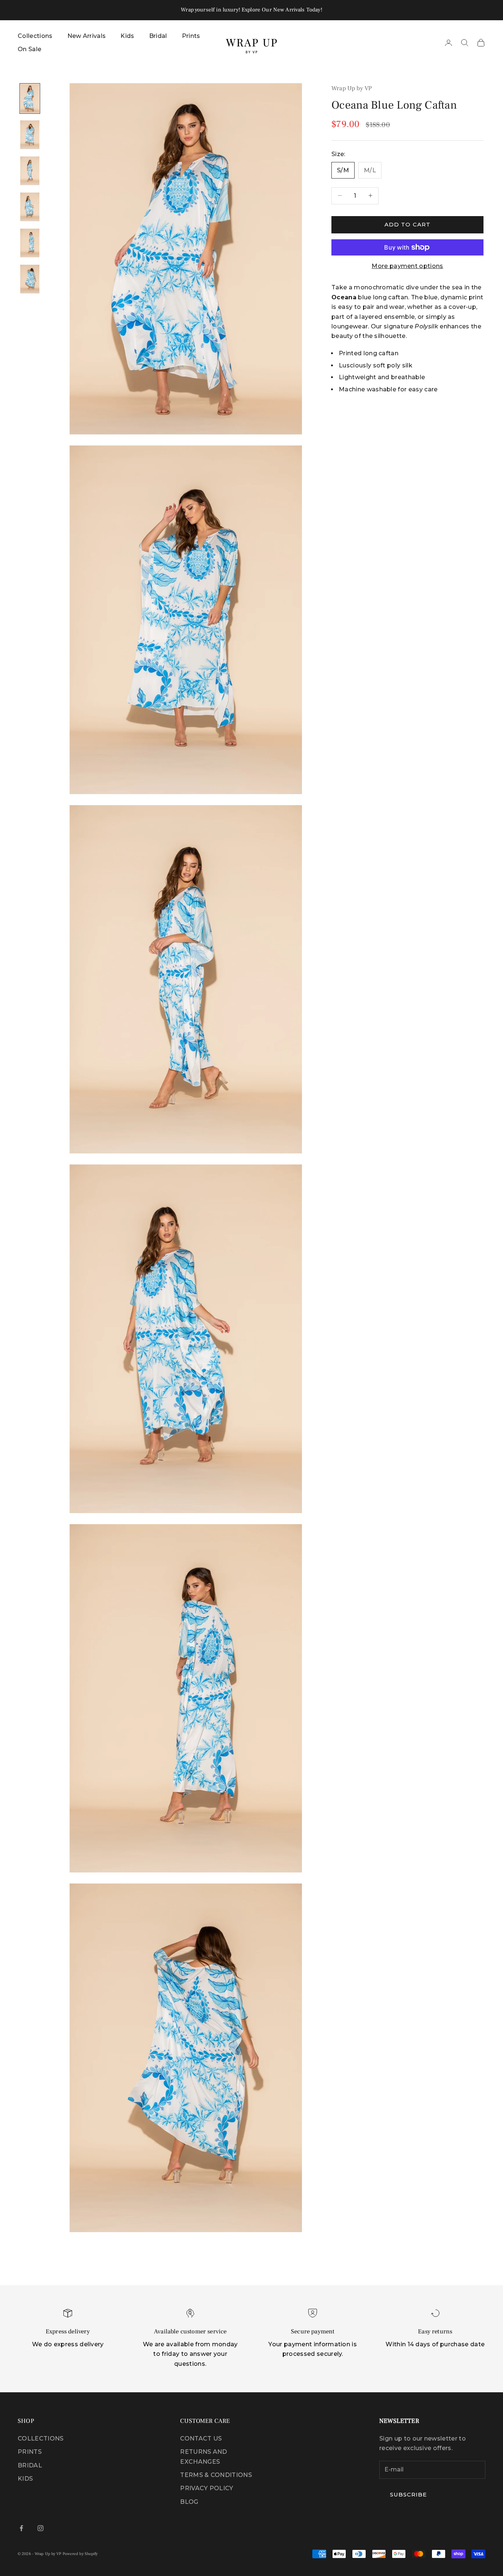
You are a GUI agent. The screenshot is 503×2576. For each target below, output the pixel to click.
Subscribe (408, 2494)
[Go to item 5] (30, 243)
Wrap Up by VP (352, 88)
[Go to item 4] (30, 207)
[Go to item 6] (30, 279)
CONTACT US (201, 2438)
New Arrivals (87, 36)
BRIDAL (30, 2465)
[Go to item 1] (30, 98)
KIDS (25, 2479)
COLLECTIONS (41, 2438)
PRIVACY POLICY (207, 2488)
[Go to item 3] (30, 171)
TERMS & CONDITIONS (216, 2475)
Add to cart (407, 224)
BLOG (189, 2502)
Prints (191, 36)
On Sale (29, 49)
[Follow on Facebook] (21, 2528)
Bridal (158, 36)
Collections (35, 36)
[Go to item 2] (30, 135)
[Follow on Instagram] (41, 2528)
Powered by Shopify (80, 2554)
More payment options (407, 266)
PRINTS (30, 2452)
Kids (127, 36)
